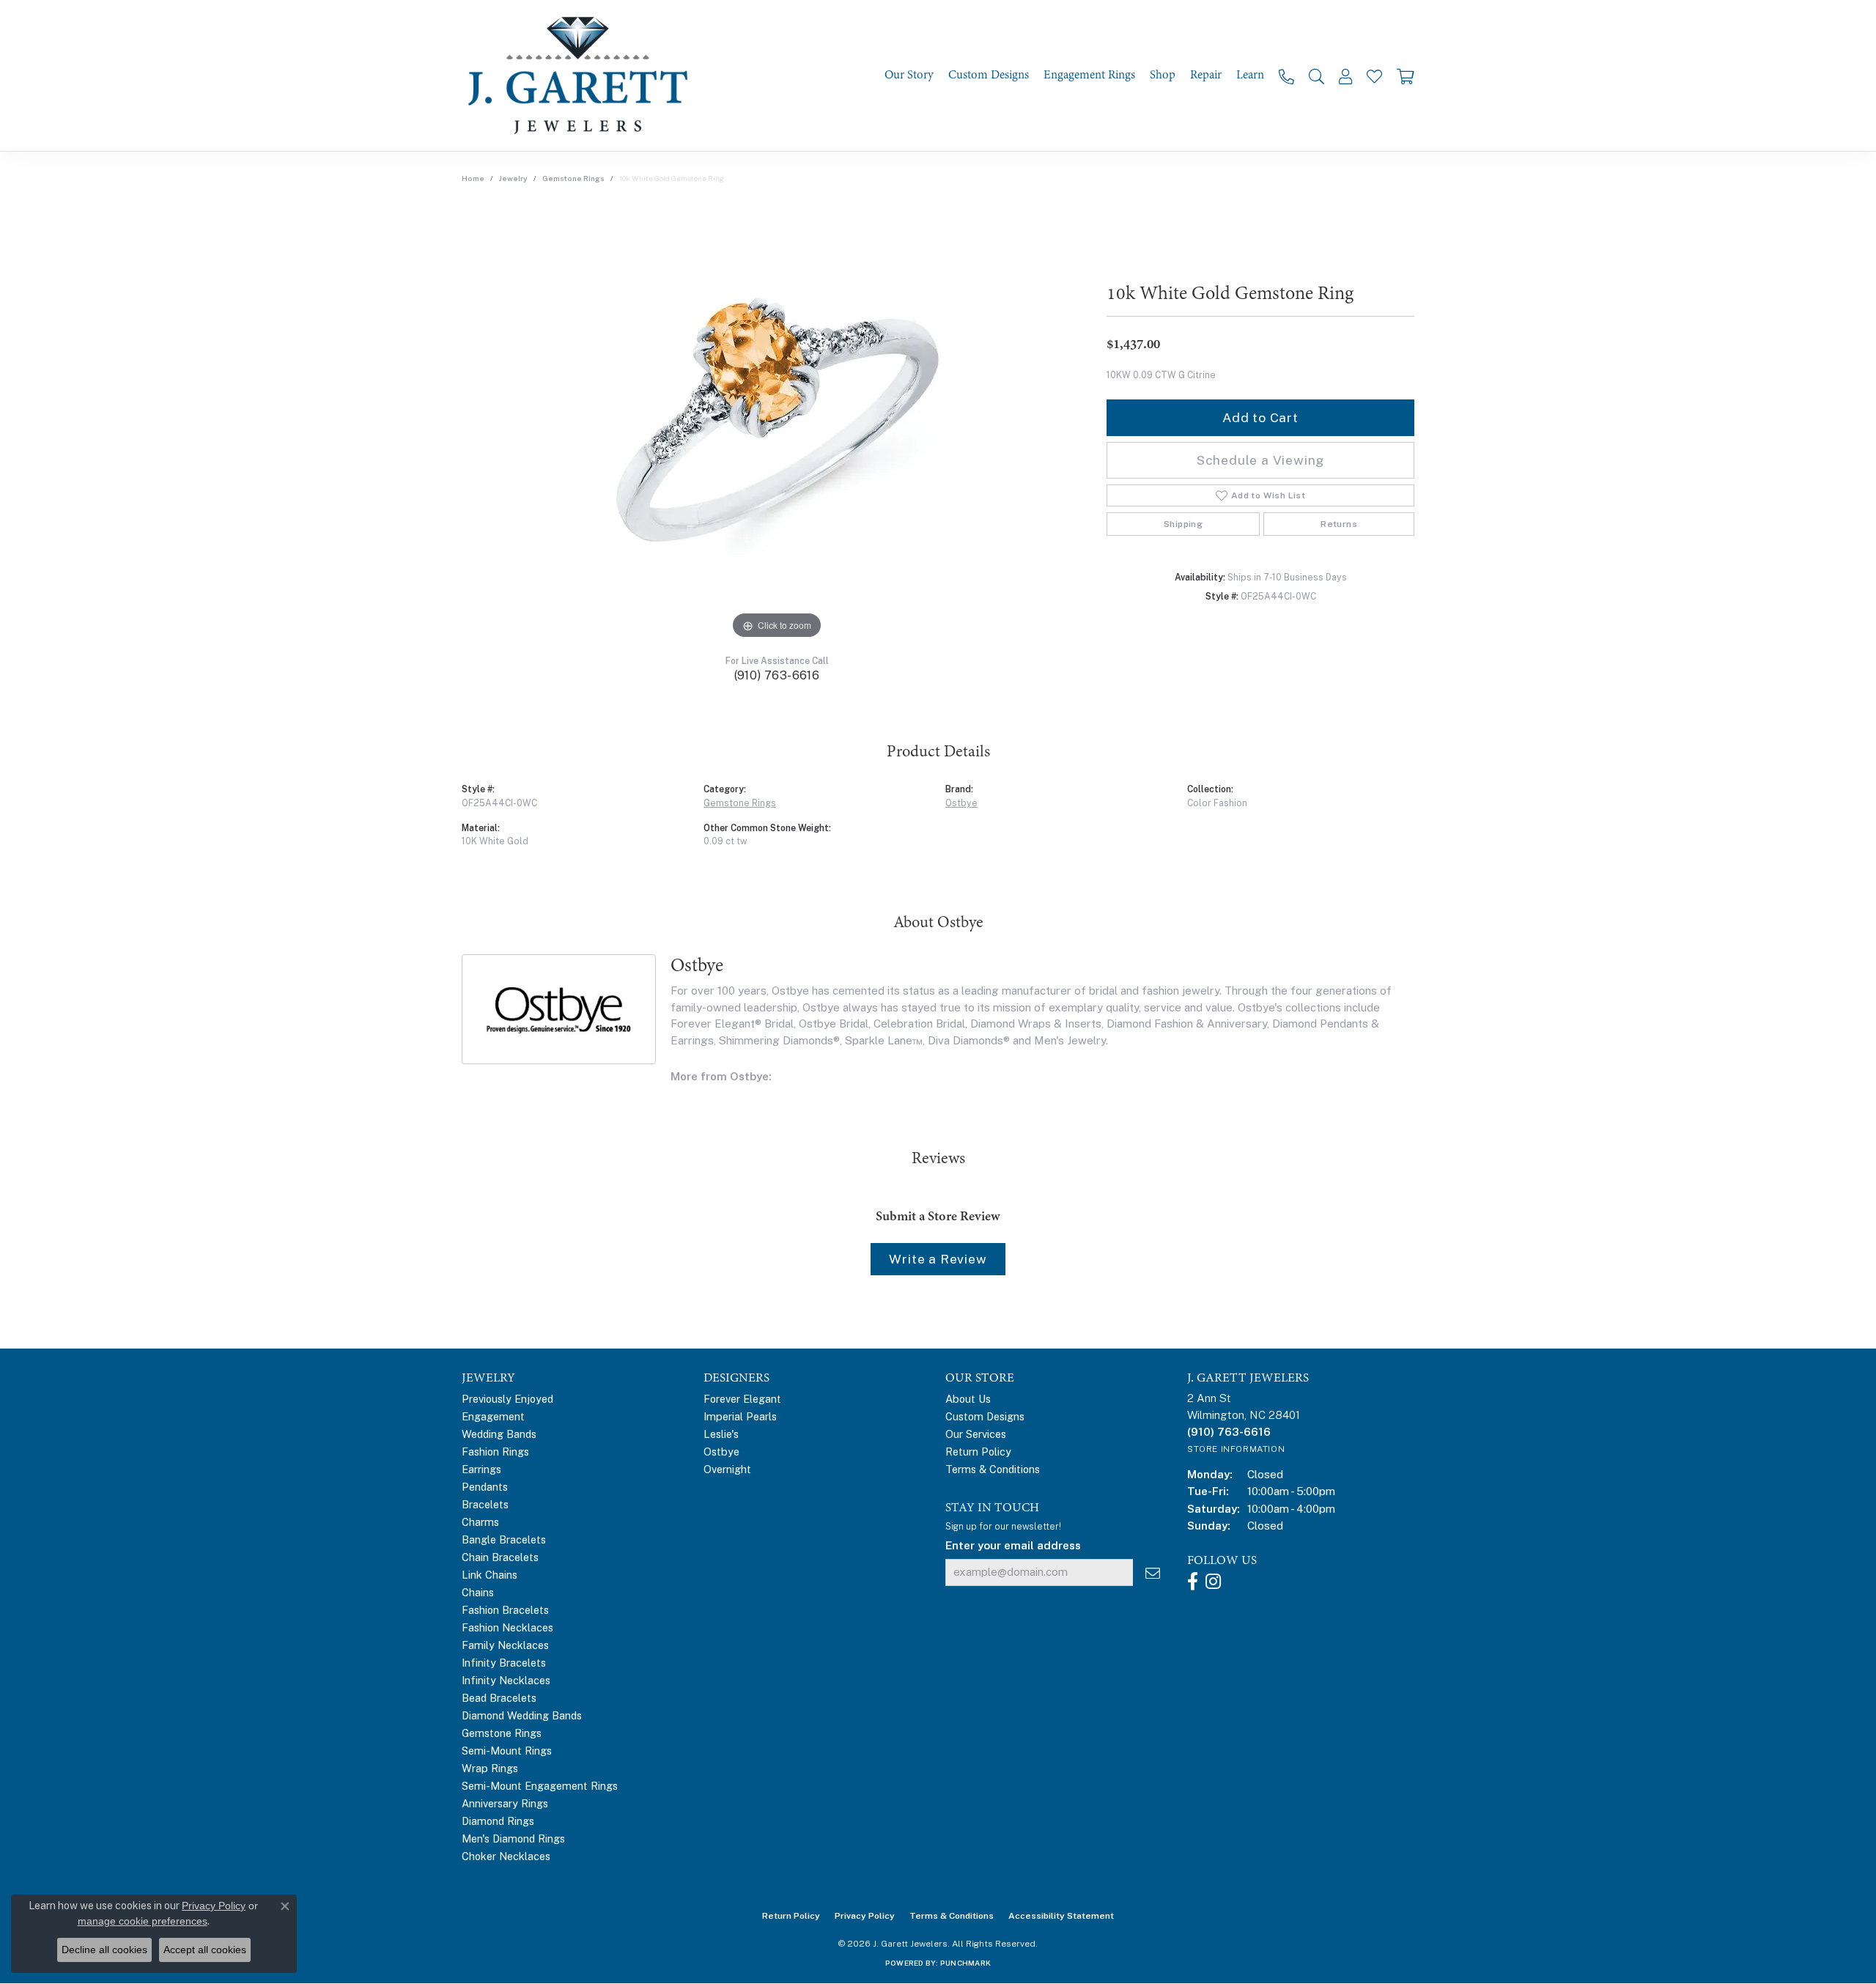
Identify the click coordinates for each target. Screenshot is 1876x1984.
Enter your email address (1013, 1545)
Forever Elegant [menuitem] (742, 1399)
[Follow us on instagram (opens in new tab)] (1213, 1582)
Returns (1339, 524)
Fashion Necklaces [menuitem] (507, 1627)
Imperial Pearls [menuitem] (740, 1416)
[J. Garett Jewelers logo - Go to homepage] (583, 75)
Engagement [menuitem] (493, 1416)
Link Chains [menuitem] (490, 1575)
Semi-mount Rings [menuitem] (507, 1751)
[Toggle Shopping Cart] (1406, 76)
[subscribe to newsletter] (1153, 1572)
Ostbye (961, 803)
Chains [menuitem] (478, 1592)
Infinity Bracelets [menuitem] (504, 1663)
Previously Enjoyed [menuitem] (507, 1399)
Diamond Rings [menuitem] (498, 1821)
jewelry (513, 178)
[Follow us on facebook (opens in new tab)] (1193, 1582)
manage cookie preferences (143, 1921)
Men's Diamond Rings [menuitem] (513, 1839)
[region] (777, 423)
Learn (1250, 75)
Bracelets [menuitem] (485, 1504)
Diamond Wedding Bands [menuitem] (522, 1715)
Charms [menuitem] (480, 1522)
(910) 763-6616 (777, 675)
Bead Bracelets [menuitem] (499, 1698)
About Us (968, 1399)
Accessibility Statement (1061, 1916)
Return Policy (978, 1452)
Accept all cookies (205, 1950)
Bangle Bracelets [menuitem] (504, 1539)
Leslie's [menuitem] (721, 1434)
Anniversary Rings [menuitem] (505, 1803)
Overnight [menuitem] (727, 1469)
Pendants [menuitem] (485, 1487)
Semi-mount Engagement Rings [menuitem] (540, 1786)
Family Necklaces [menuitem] (505, 1645)
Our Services (976, 1434)
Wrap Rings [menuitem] (490, 1768)
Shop (1163, 75)
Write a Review (938, 1259)
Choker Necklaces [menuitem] (506, 1856)
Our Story (909, 75)
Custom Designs (989, 75)
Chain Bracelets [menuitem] (500, 1557)
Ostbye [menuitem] (721, 1452)
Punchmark (965, 1963)
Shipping (1183, 524)
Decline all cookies (104, 1950)
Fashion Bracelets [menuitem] (505, 1610)
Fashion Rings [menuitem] (495, 1452)
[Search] (1316, 76)
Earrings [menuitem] (481, 1469)
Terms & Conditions (993, 1469)
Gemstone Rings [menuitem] (502, 1733)
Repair (1206, 75)
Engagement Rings (1089, 75)
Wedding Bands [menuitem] (499, 1434)
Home (473, 178)
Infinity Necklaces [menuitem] (506, 1680)
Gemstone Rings (573, 178)
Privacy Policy (865, 1916)
